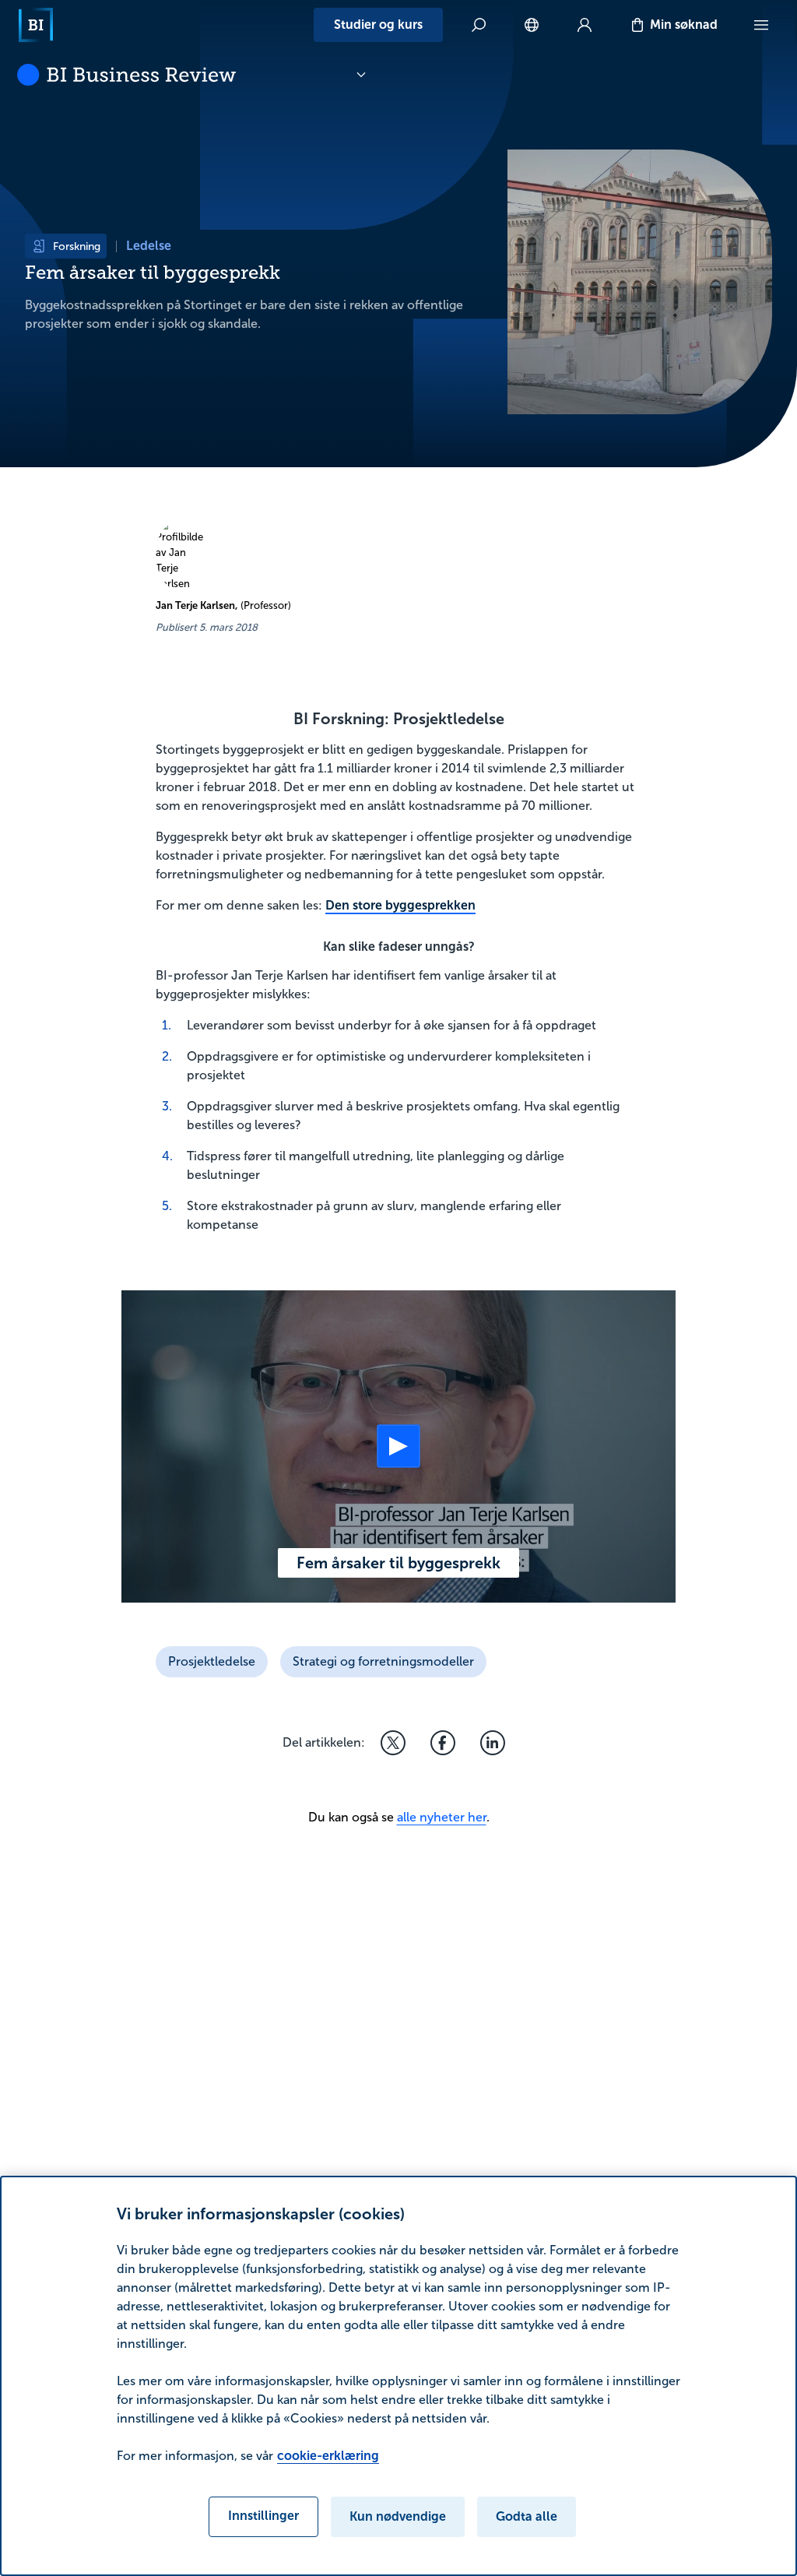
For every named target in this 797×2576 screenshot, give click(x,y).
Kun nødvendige (398, 2516)
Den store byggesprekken (400, 905)
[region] (398, 2376)
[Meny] (761, 25)
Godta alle (527, 2516)
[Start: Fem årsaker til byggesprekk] (398, 1446)
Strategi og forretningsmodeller (383, 1661)
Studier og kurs (378, 25)
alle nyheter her (442, 1817)
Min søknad (684, 25)
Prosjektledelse (212, 1661)
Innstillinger (263, 2516)
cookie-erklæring (328, 2456)
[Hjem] (36, 25)
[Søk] (479, 25)
